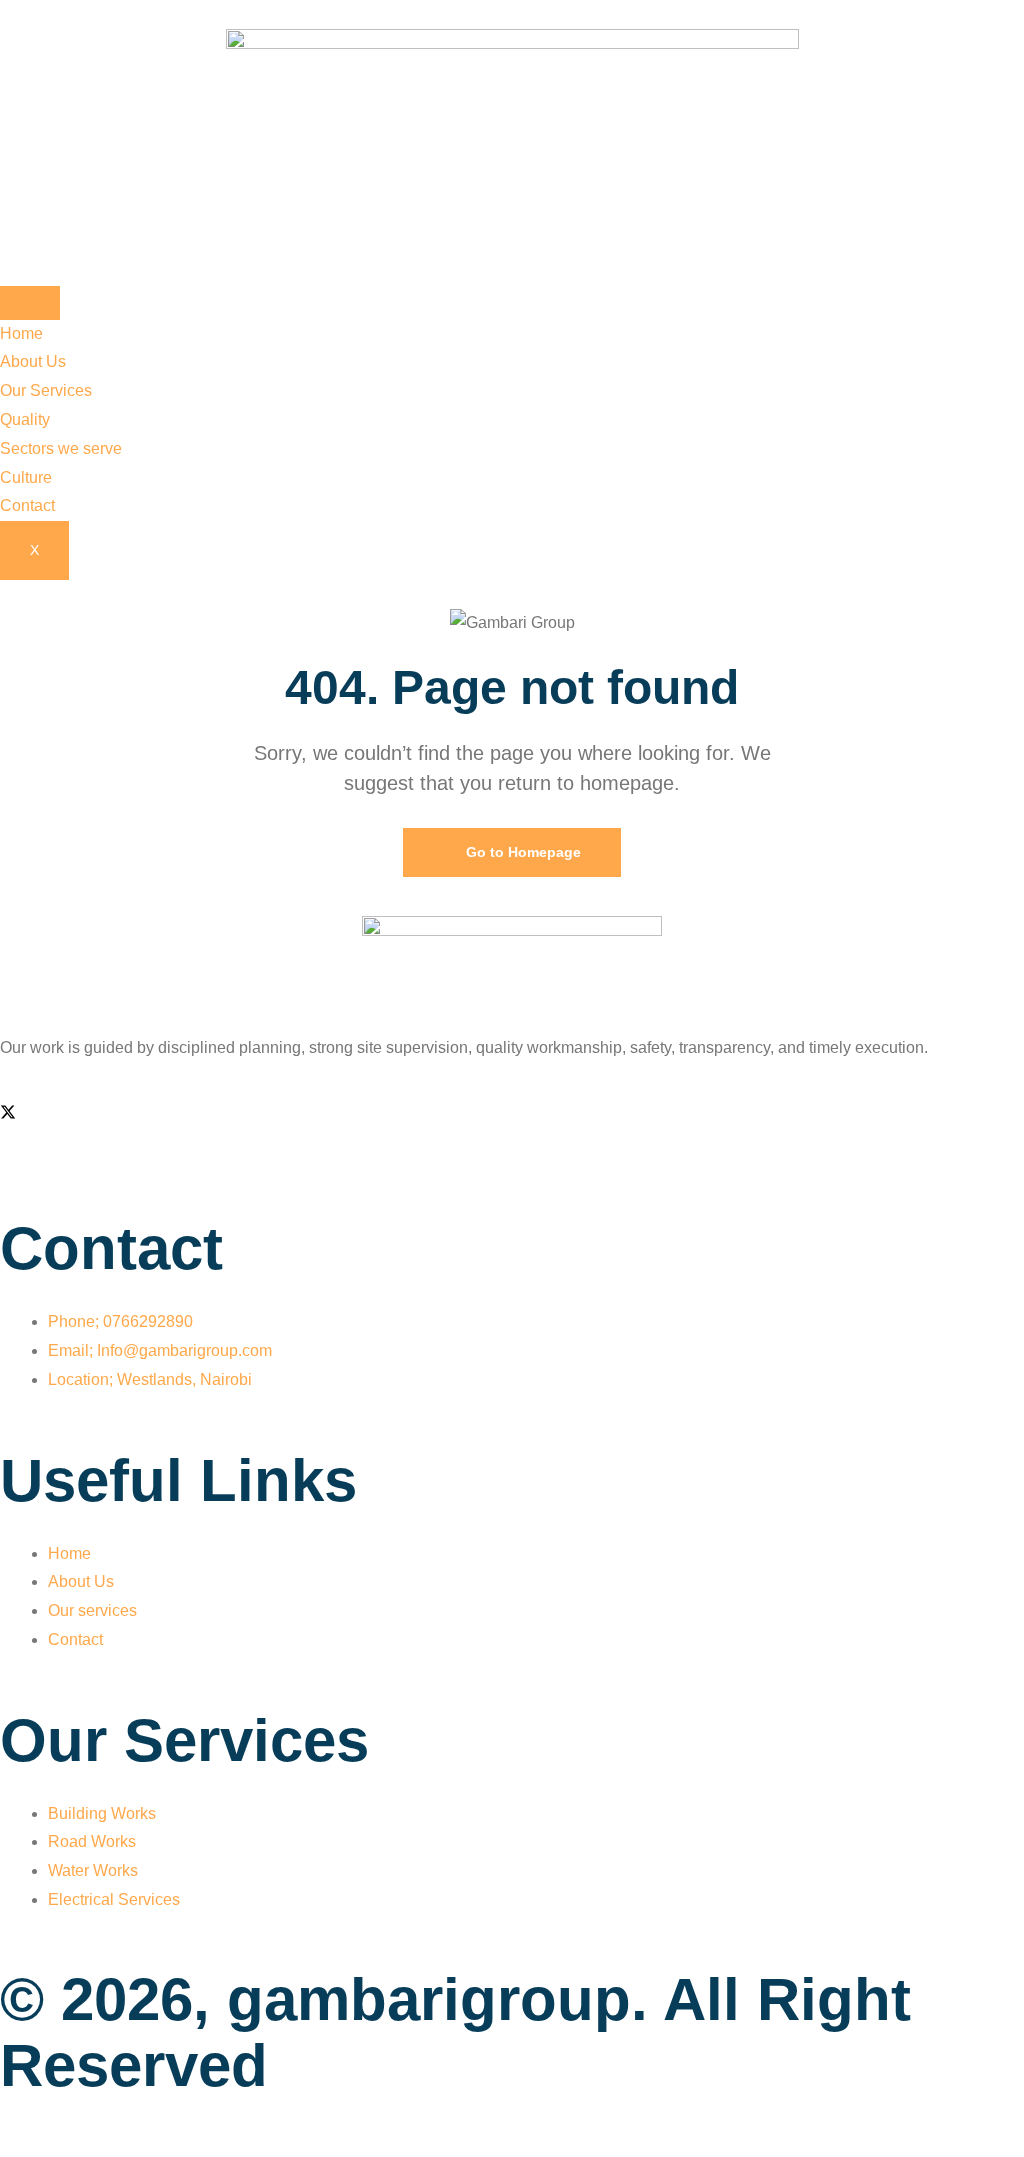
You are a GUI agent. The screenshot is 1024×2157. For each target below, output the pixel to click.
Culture (26, 477)
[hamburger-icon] (30, 303)
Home (21, 333)
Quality (25, 419)
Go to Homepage (521, 852)
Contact (27, 505)
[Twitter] (8, 1114)
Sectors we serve (61, 448)
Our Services (46, 390)
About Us (33, 361)
